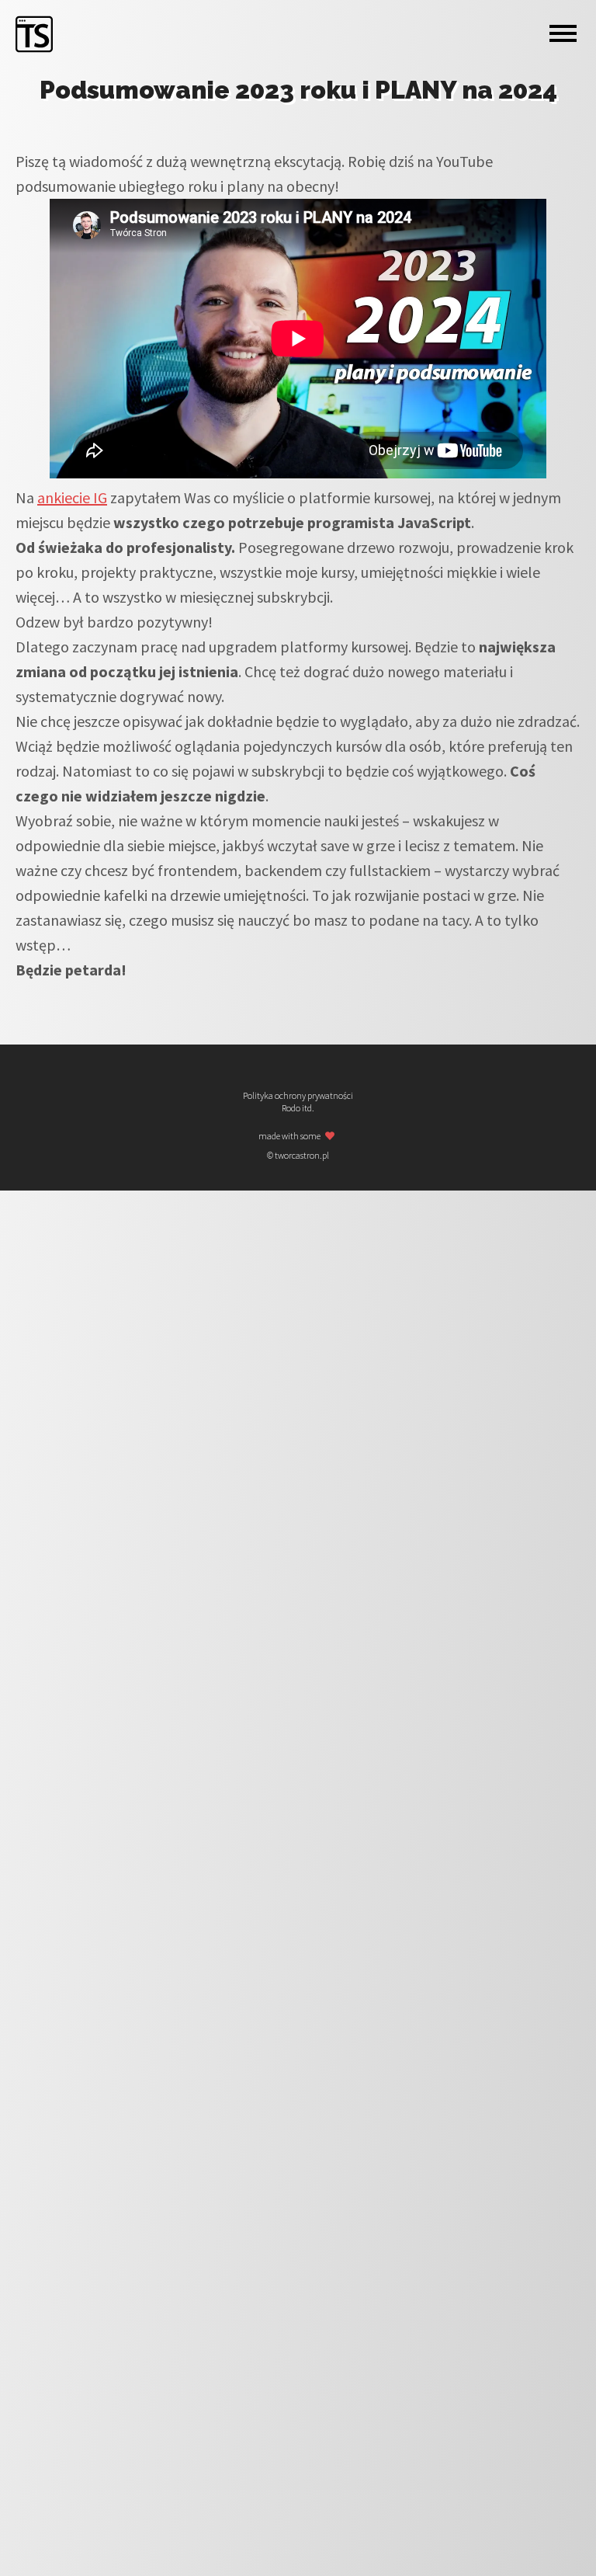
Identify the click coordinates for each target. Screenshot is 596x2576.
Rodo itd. (298, 1108)
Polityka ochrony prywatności (298, 1096)
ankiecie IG (72, 497)
